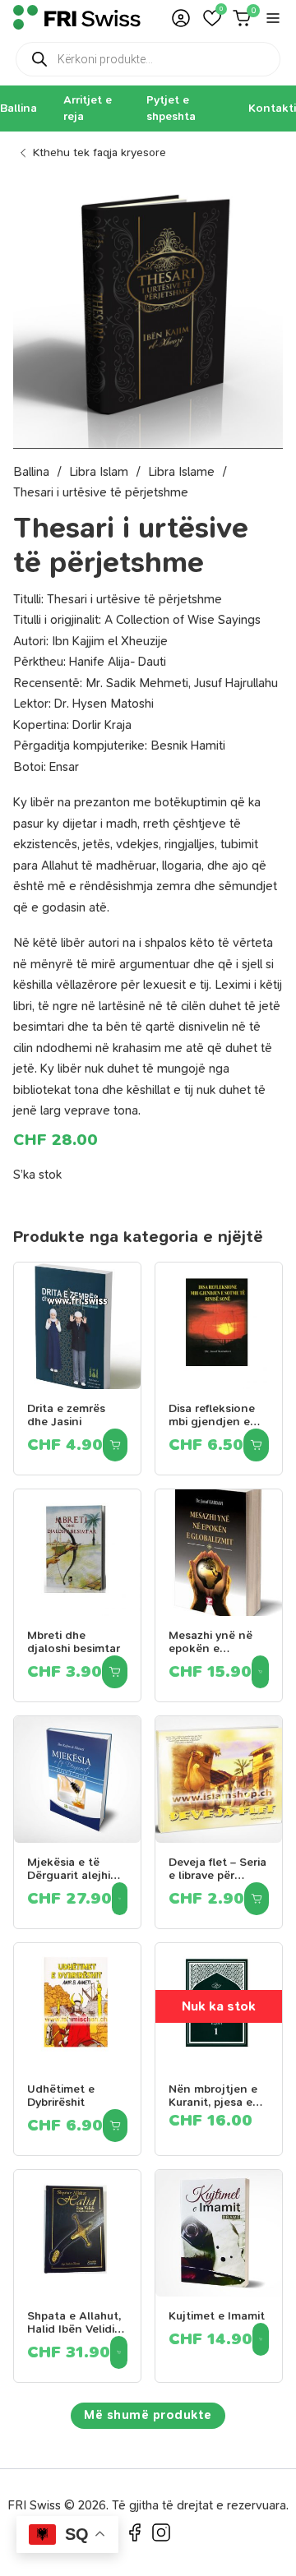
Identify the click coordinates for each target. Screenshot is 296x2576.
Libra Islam (99, 472)
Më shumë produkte (148, 2415)
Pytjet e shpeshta (171, 108)
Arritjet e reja (88, 108)
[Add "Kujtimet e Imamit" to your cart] (261, 2339)
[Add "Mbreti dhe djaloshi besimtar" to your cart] (115, 1672)
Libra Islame (181, 472)
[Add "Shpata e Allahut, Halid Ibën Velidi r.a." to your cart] (119, 2352)
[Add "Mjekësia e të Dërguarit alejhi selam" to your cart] (120, 1899)
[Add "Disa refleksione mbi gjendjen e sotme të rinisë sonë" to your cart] (256, 1445)
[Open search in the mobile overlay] (148, 59)
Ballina (18, 108)
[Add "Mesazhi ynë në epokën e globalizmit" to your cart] (260, 1672)
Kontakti (272, 108)
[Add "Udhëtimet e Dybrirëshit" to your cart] (115, 2126)
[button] (212, 18)
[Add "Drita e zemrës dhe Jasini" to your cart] (115, 1445)
